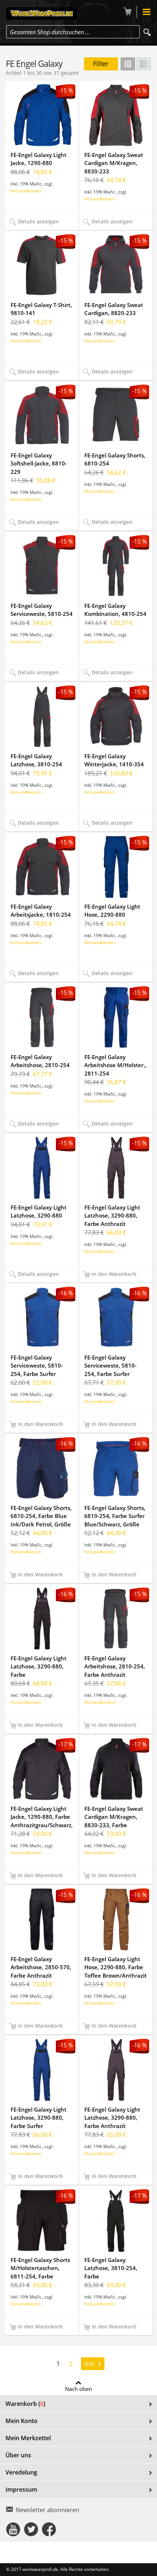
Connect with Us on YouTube (13, 2529)
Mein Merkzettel (28, 2438)
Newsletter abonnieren (47, 2510)
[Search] (147, 32)
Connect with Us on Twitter (31, 2529)
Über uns (18, 2455)
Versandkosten (26, 191)
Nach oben (78, 2388)
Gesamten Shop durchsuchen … (50, 32)
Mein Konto (22, 2421)
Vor (90, 2364)
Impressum (21, 2489)
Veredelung (21, 2472)
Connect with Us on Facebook (49, 2529)
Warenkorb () (25, 2404)
